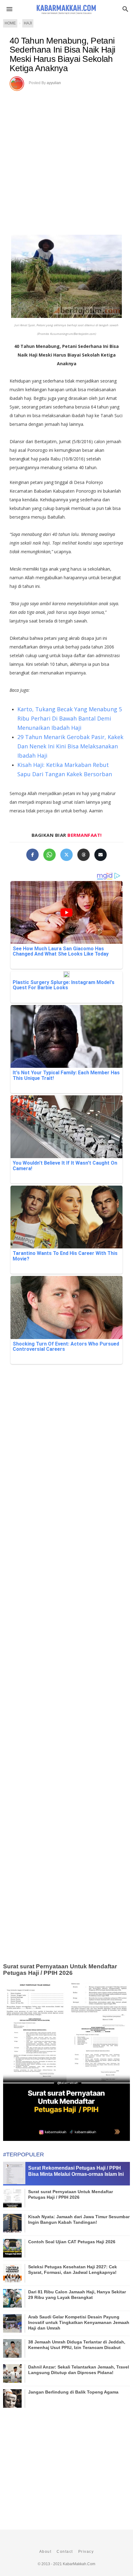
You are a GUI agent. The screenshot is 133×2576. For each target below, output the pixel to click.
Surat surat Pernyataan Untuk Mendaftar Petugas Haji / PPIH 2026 (60, 1970)
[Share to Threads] (84, 855)
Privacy (86, 2552)
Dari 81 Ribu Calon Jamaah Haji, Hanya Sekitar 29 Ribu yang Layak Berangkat (77, 2295)
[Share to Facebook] (32, 855)
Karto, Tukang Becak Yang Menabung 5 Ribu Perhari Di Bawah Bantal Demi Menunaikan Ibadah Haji (70, 718)
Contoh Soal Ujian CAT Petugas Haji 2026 (72, 2242)
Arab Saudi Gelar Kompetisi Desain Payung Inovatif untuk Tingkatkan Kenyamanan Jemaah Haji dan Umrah (79, 2322)
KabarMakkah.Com (79, 2564)
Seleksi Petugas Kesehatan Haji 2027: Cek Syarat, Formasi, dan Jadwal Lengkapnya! (73, 2270)
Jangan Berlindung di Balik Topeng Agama (73, 2392)
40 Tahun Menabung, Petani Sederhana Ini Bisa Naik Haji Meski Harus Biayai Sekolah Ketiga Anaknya (62, 54)
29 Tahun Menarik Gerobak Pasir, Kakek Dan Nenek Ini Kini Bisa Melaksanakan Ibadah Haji (70, 746)
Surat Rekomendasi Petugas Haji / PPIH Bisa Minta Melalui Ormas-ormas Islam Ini (76, 2171)
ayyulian (54, 83)
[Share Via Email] (101, 855)
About (45, 2552)
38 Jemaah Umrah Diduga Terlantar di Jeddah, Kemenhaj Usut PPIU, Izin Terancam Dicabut (77, 2345)
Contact (65, 2552)
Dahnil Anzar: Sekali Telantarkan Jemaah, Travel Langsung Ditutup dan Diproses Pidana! (79, 2370)
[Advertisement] (66, 160)
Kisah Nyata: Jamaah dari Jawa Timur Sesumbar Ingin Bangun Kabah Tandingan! (79, 2219)
